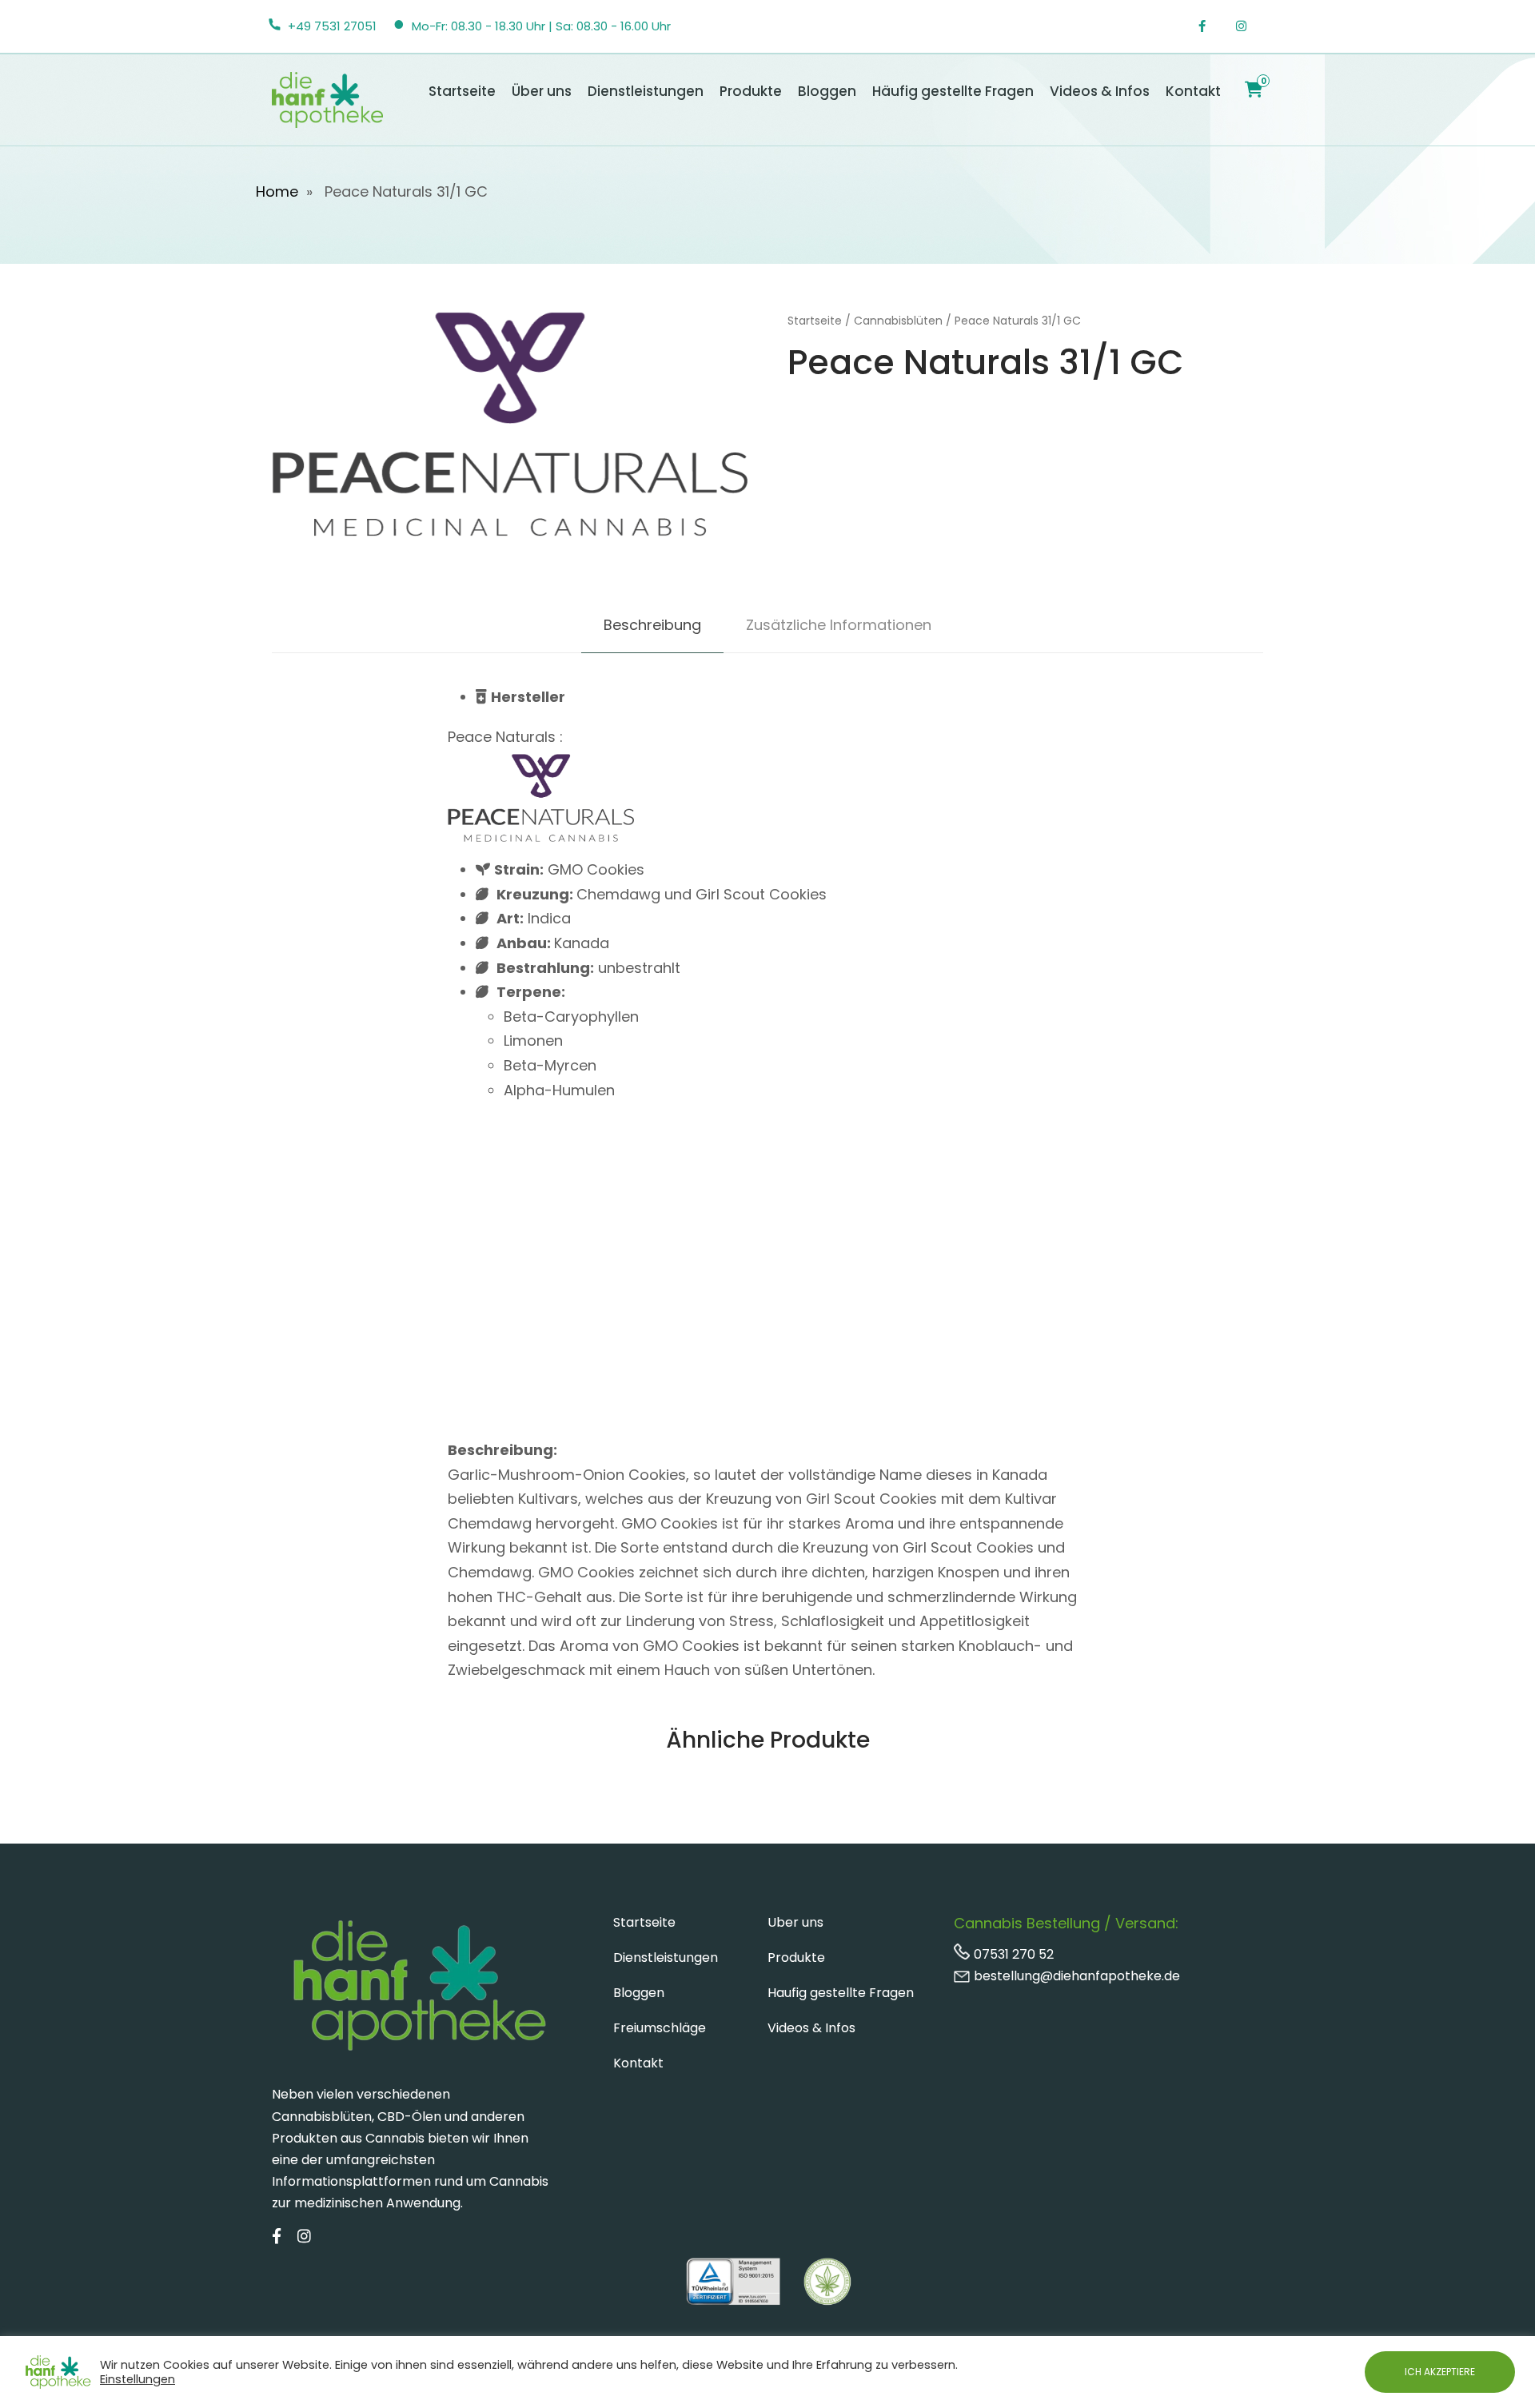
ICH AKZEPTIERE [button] (1440, 2372)
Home (277, 191)
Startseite (462, 91)
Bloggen (827, 91)
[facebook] (1210, 26)
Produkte (751, 91)
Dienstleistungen (646, 91)
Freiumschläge (660, 2028)
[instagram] (1250, 26)
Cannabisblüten (898, 321)
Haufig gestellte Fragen (841, 1993)
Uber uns (795, 1922)
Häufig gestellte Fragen (953, 91)
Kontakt (1193, 91)
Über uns (542, 91)
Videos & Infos (1100, 91)
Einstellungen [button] (138, 2379)
